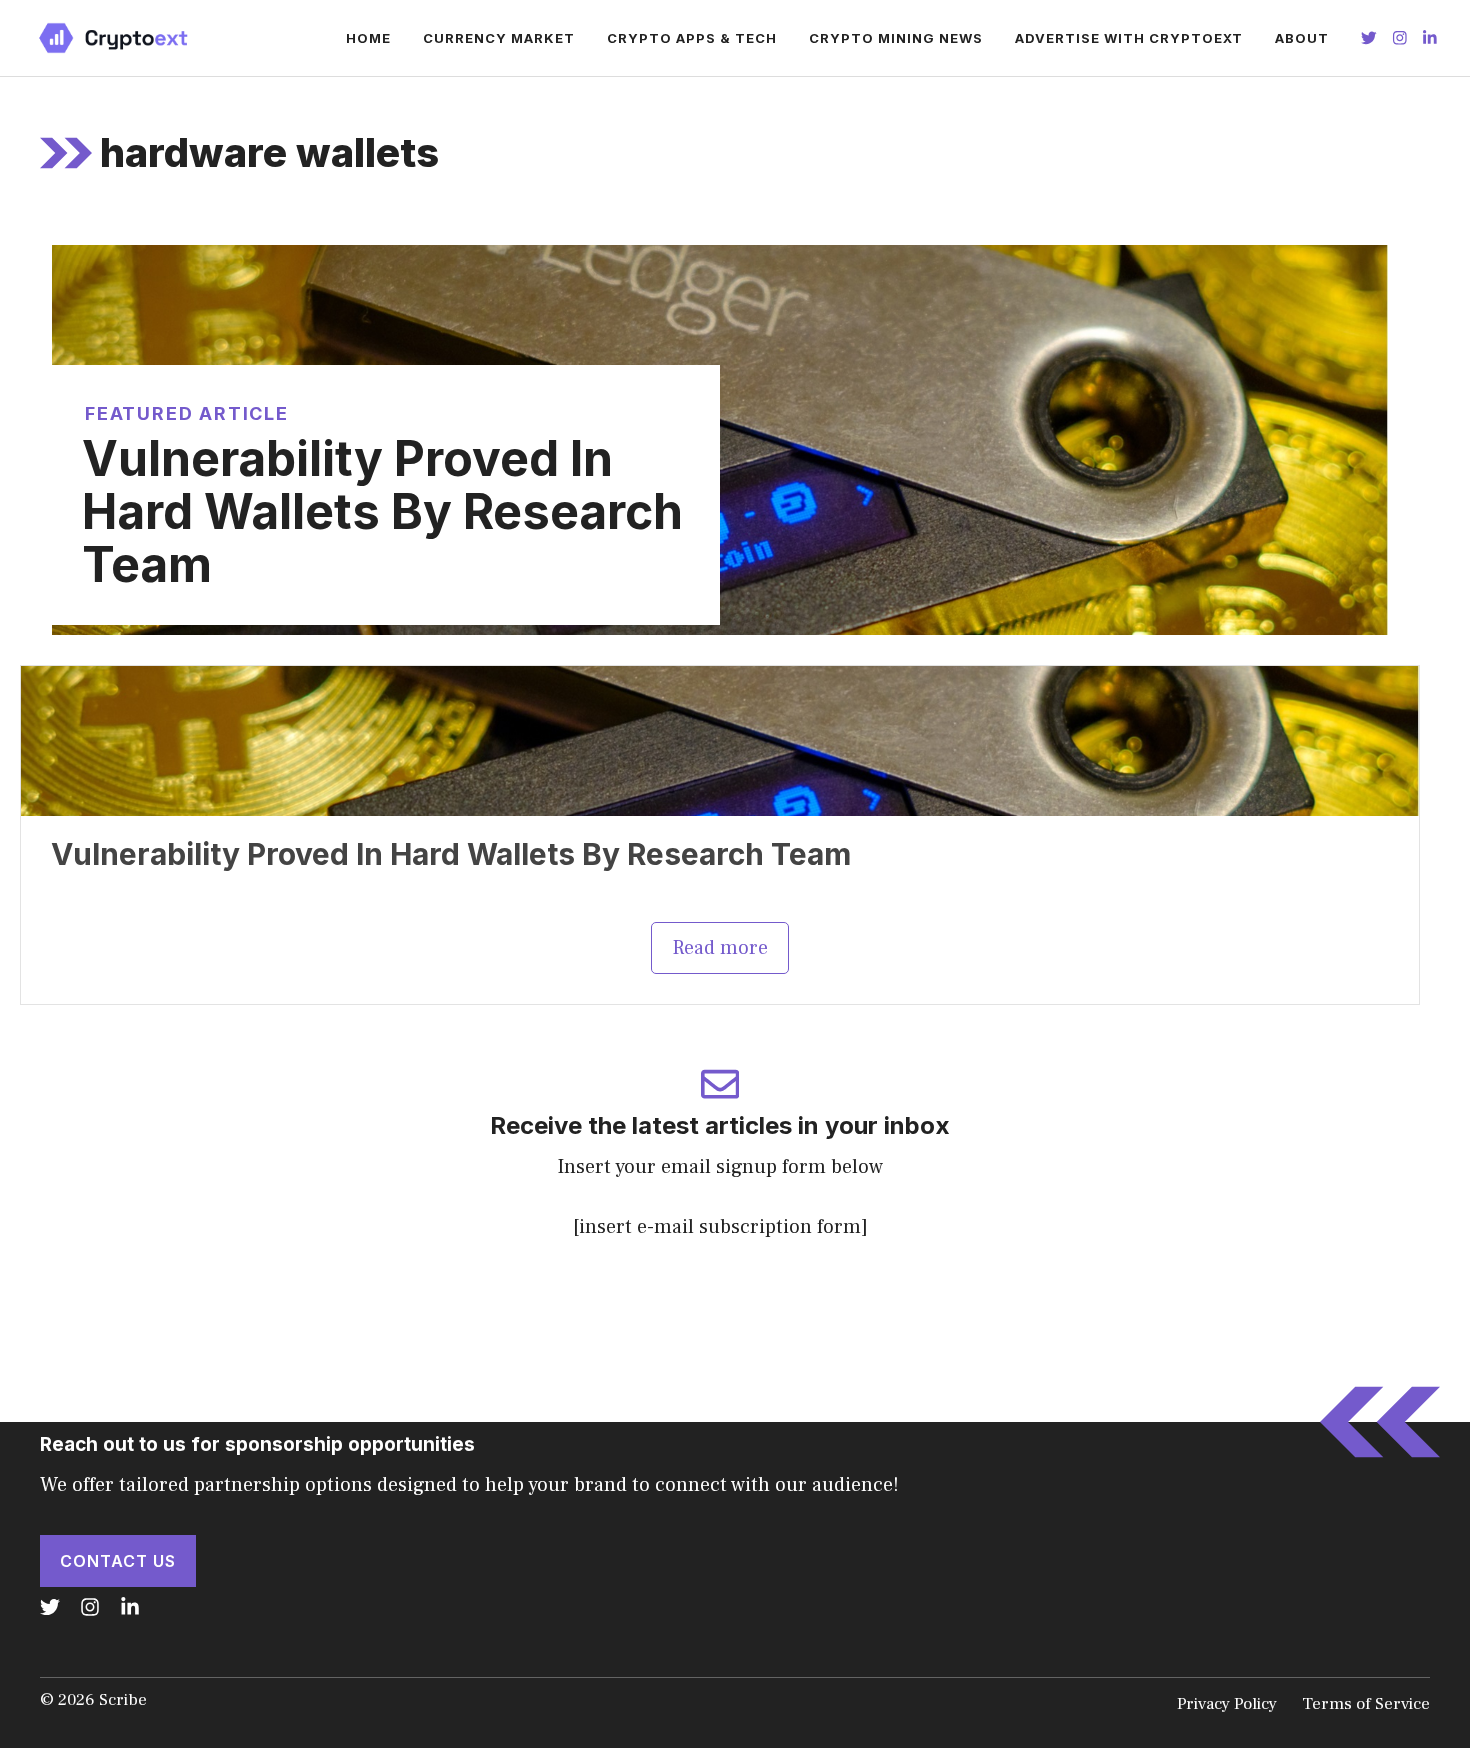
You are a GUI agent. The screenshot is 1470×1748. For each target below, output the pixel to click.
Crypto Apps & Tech (692, 38)
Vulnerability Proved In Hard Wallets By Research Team (382, 511)
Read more (720, 948)
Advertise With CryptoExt (1129, 38)
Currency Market (499, 38)
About (1302, 38)
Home (368, 38)
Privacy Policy (1227, 1704)
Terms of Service (1366, 1704)
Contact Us (118, 1561)
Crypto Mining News (896, 38)
